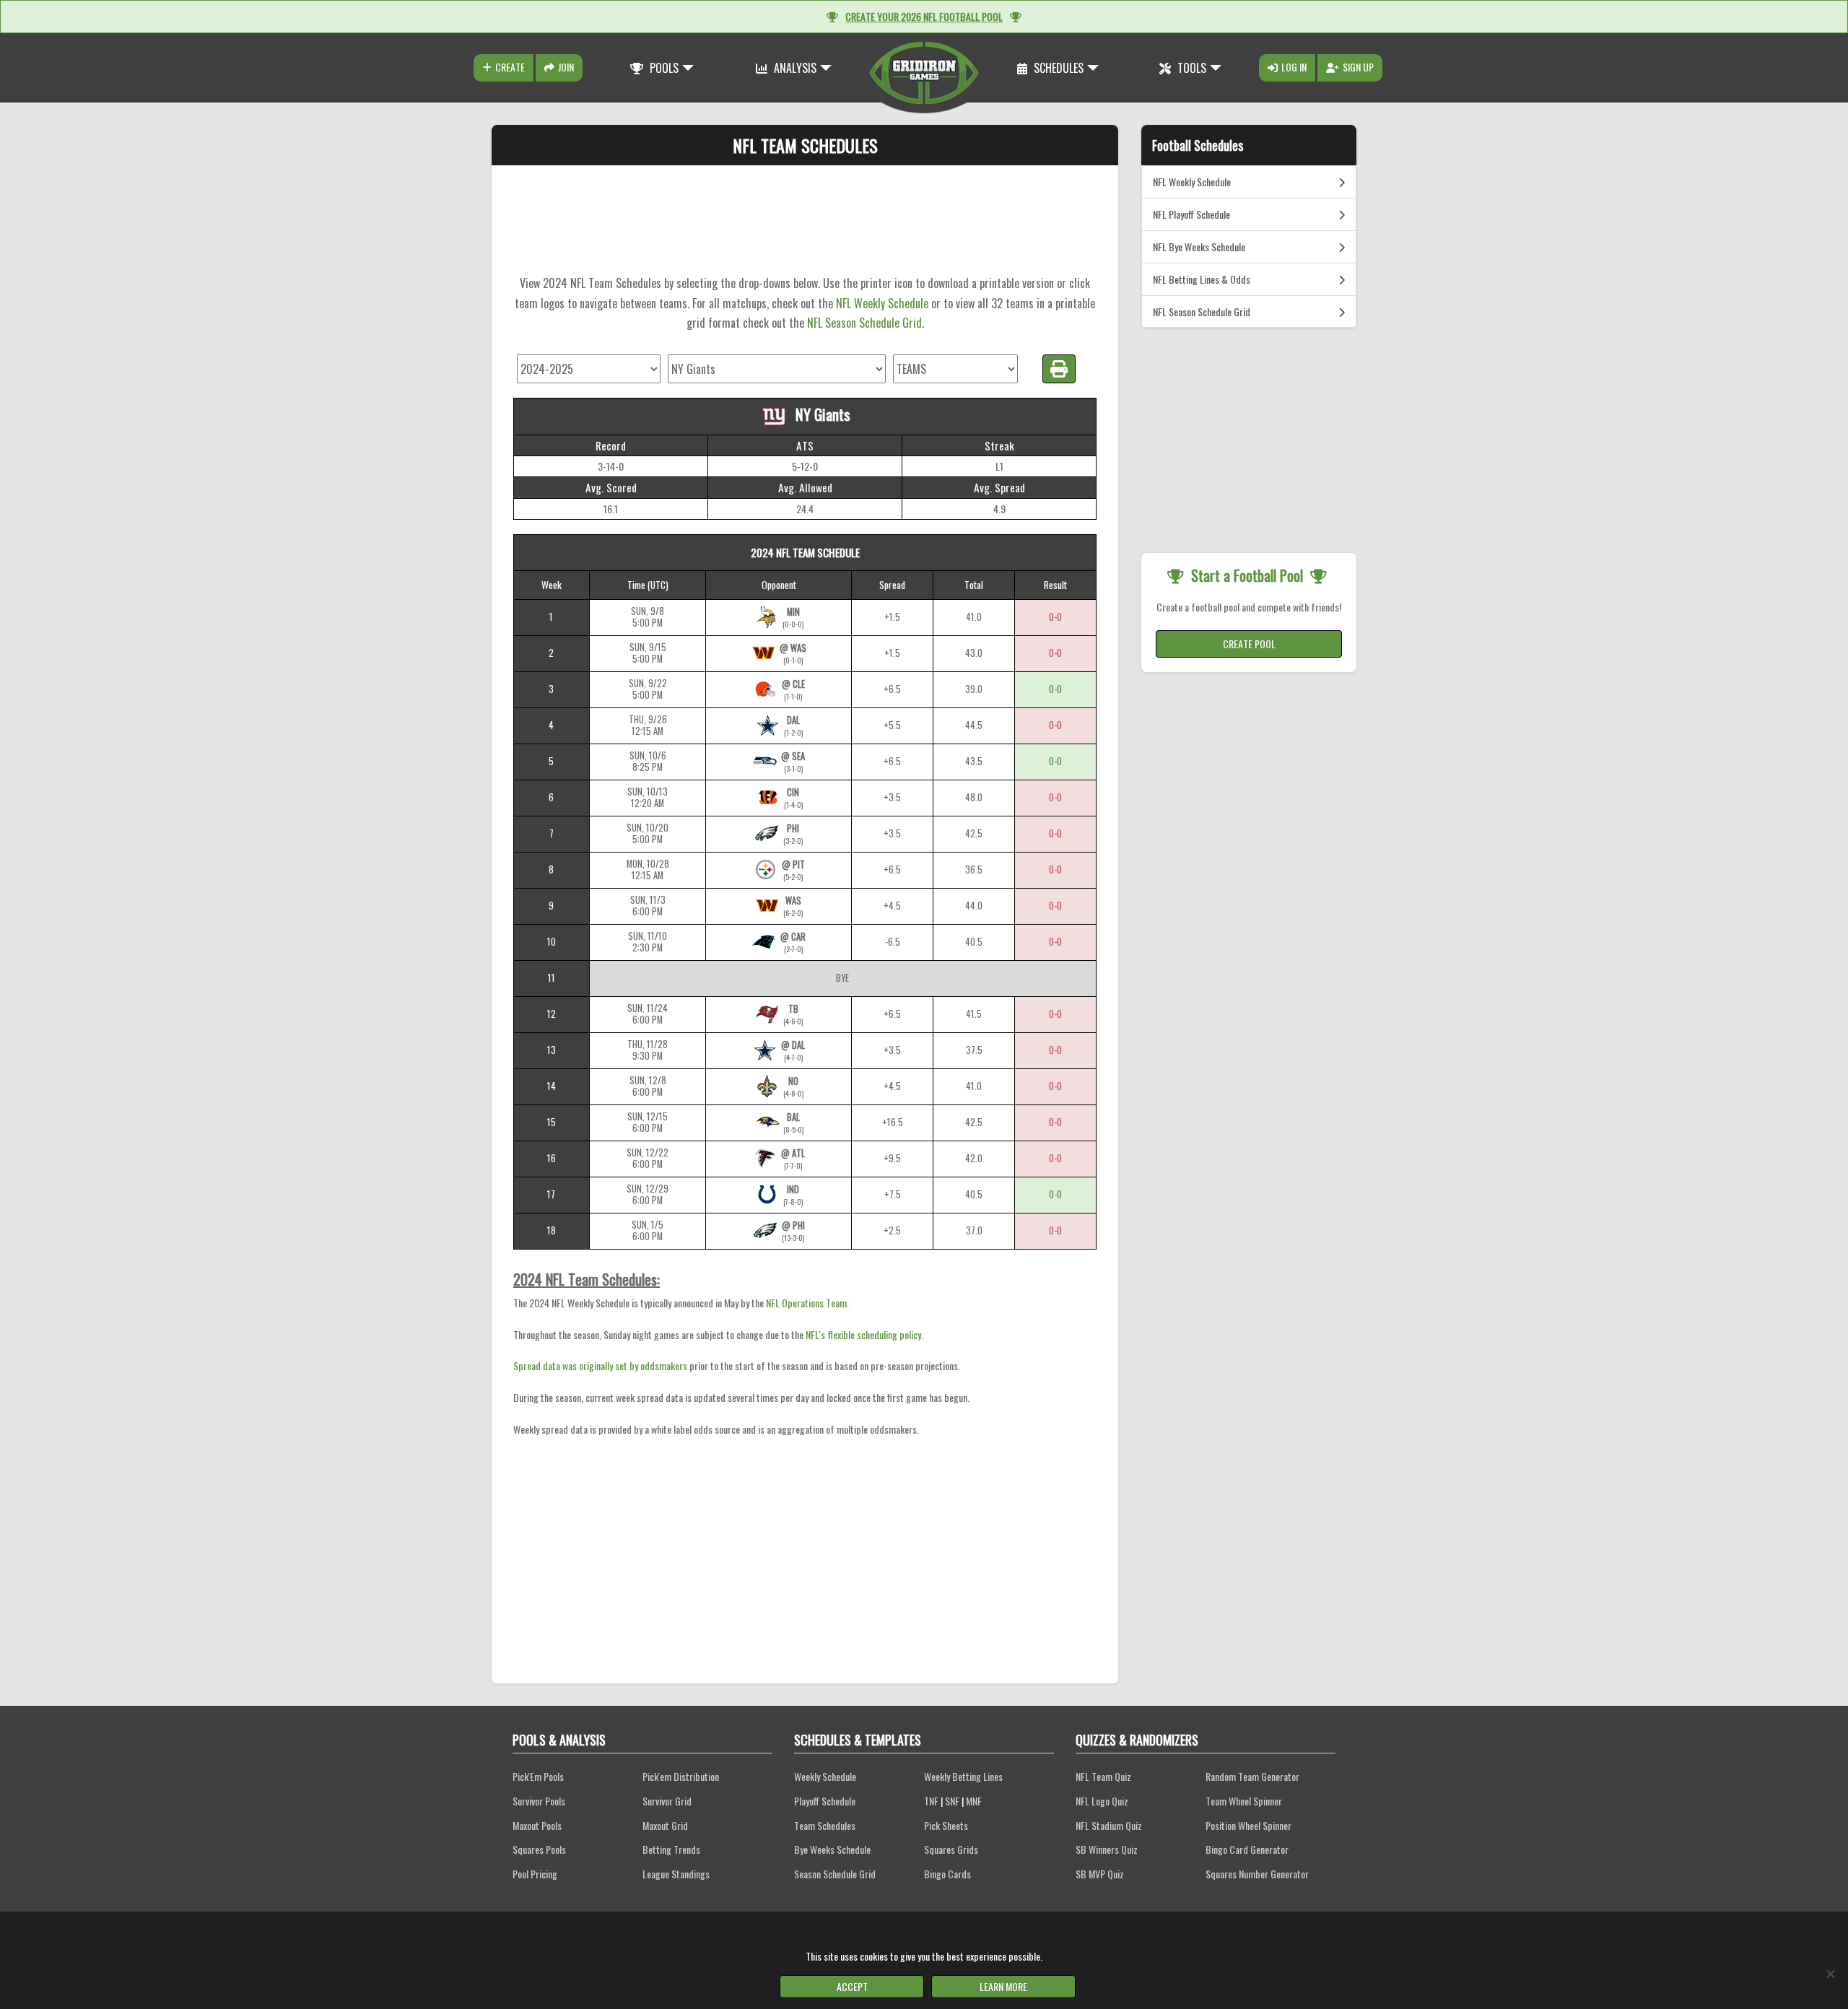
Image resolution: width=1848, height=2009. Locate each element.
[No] (1830, 1974)
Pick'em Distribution (681, 1776)
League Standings (676, 1874)
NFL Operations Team (806, 1303)
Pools (663, 68)
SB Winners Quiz (1107, 1849)
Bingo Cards (947, 1874)
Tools (1190, 68)
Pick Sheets (946, 1825)
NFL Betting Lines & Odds (1202, 279)
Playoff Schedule (825, 1801)
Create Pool (1249, 644)
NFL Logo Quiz (1102, 1801)
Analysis (794, 68)
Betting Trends (671, 1849)
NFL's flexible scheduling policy (863, 1334)
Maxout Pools (537, 1825)
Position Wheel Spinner (1248, 1825)
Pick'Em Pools (538, 1776)
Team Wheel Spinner (1244, 1801)
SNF (952, 1801)
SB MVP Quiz (1100, 1874)
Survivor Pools (539, 1801)
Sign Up (1358, 67)
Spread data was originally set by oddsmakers (600, 1365)
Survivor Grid (667, 1801)
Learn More (1003, 1986)
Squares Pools (539, 1849)
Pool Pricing (535, 1874)
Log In (1294, 67)
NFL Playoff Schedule (1191, 214)
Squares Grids (951, 1849)
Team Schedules (825, 1825)
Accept (852, 1986)
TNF (931, 1801)
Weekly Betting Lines (963, 1776)
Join (566, 67)
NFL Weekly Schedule (882, 303)
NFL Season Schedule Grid (864, 323)
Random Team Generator (1252, 1776)
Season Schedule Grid (835, 1874)
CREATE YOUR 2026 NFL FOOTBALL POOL (924, 16)
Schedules (1057, 68)
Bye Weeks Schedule (832, 1849)
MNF (974, 1801)
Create (510, 67)
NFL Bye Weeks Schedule (1199, 247)
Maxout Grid (665, 1825)
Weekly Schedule (825, 1776)
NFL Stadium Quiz (1109, 1825)
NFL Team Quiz (1103, 1776)
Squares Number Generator (1257, 1874)
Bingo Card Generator (1247, 1849)
